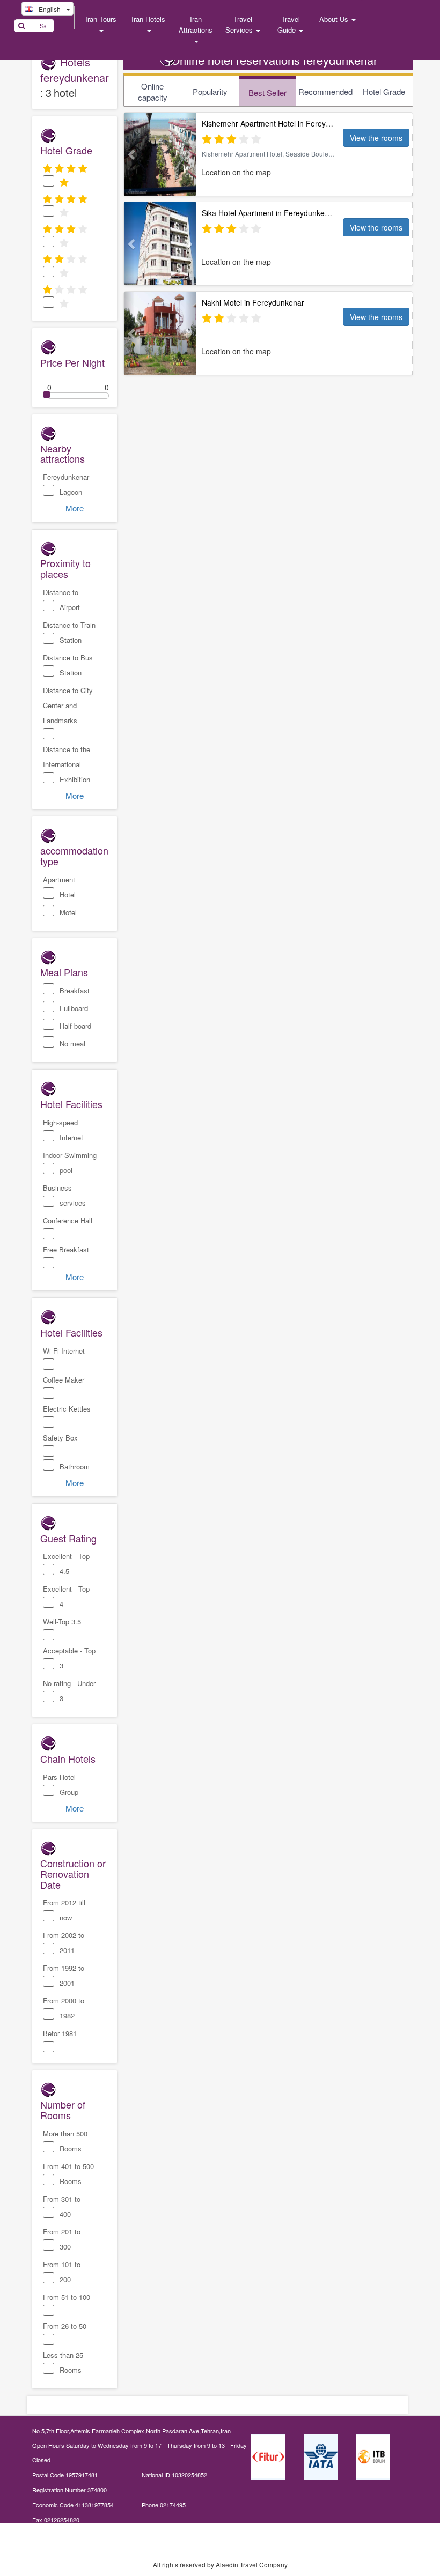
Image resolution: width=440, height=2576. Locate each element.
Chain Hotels (68, 1758)
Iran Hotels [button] (148, 19)
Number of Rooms (63, 2109)
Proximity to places (65, 568)
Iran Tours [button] (101, 19)
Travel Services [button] (240, 24)
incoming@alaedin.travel (79, 2534)
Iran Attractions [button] (196, 24)
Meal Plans (64, 971)
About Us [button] (335, 19)
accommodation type (74, 855)
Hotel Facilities (71, 1103)
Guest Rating (68, 1538)
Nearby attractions (63, 453)
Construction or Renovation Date (73, 1873)
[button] (129, 154)
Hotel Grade (66, 150)
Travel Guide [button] (289, 24)
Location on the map (236, 172)
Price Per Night (72, 362)
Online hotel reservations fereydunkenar (274, 60)
